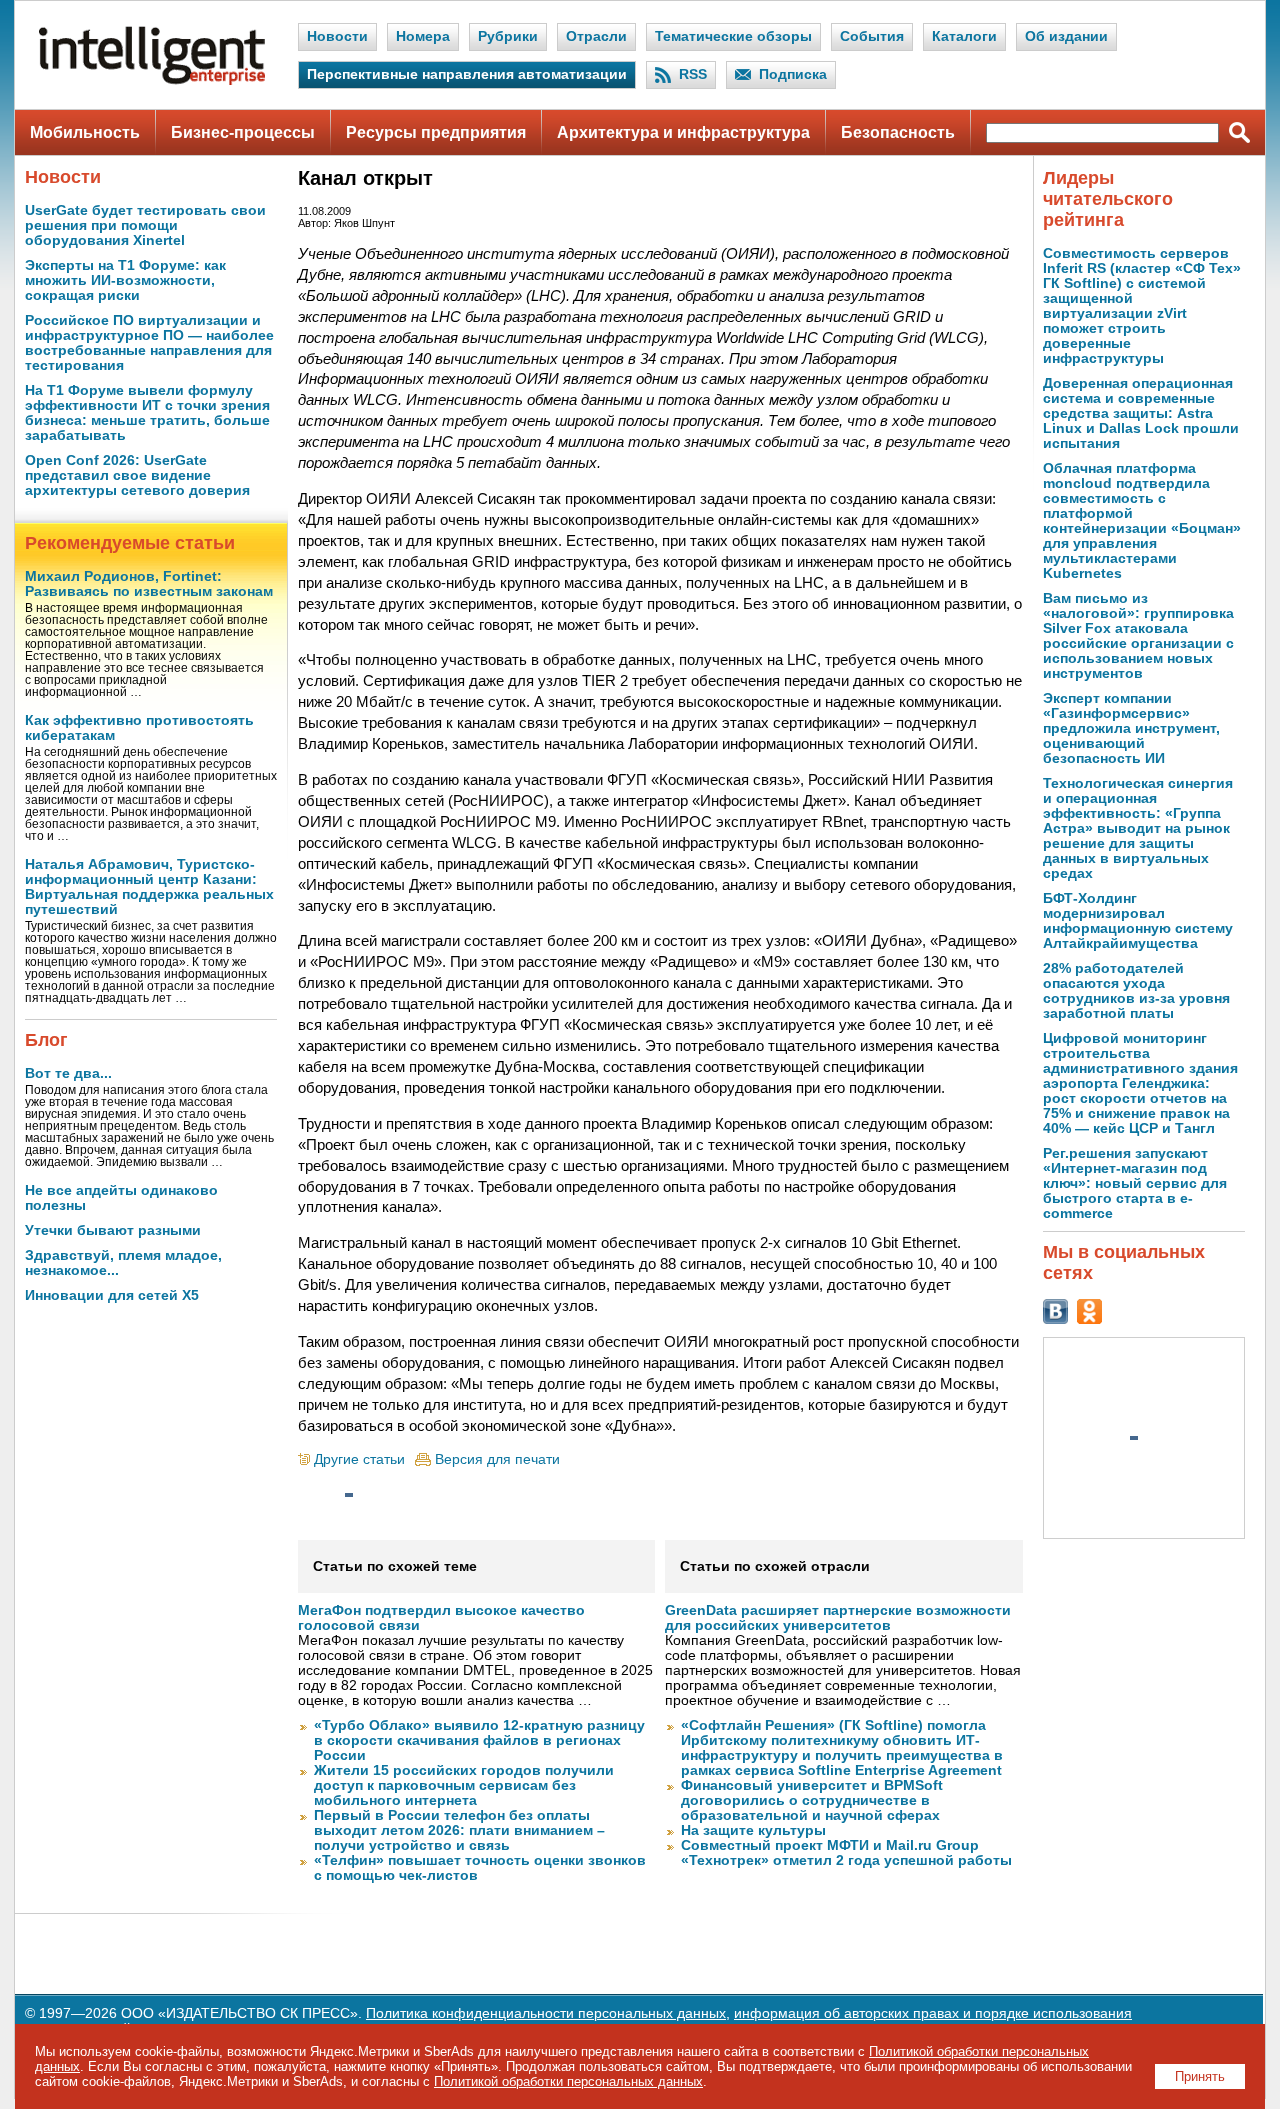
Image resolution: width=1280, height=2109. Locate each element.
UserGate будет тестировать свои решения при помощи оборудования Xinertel (145, 225)
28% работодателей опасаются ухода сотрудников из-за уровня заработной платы (1136, 991)
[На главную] (152, 80)
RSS (693, 74)
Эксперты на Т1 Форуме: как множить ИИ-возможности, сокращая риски (125, 280)
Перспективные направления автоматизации (467, 74)
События (872, 36)
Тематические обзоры (733, 36)
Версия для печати (497, 1459)
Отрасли (596, 36)
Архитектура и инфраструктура (683, 132)
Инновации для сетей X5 (112, 1295)
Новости (337, 36)
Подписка (793, 74)
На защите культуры (753, 1830)
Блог (46, 1040)
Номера (423, 36)
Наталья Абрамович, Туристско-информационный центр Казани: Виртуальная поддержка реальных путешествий (149, 887)
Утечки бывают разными (113, 1230)
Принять (1200, 2076)
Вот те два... (68, 1073)
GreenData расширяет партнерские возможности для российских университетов (838, 1618)
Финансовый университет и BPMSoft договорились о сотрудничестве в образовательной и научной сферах (812, 1800)
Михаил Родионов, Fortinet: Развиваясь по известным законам (149, 584)
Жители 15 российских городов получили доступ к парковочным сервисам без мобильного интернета (464, 1785)
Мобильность (85, 132)
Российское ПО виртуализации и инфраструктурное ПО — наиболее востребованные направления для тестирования (149, 343)
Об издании (1066, 36)
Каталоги (964, 36)
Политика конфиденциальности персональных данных (546, 2013)
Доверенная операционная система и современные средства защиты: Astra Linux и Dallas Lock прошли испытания (1141, 413)
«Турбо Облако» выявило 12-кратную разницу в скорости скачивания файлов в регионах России (479, 1740)
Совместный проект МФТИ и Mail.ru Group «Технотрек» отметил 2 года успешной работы (846, 1853)
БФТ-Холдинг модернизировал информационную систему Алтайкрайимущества (1138, 921)
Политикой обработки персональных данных (568, 2081)
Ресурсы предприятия (436, 132)
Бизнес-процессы (243, 132)
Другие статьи (359, 1459)
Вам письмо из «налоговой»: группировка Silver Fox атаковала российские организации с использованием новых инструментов (1138, 636)
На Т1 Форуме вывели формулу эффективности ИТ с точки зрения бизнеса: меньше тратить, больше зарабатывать (147, 413)
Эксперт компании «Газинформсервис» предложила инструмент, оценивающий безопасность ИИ (1131, 728)
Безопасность (898, 132)
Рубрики (508, 36)
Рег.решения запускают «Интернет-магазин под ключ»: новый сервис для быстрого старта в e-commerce (1135, 1183)
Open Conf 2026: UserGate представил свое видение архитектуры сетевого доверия (137, 475)
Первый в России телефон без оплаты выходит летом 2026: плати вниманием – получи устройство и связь (459, 1830)
